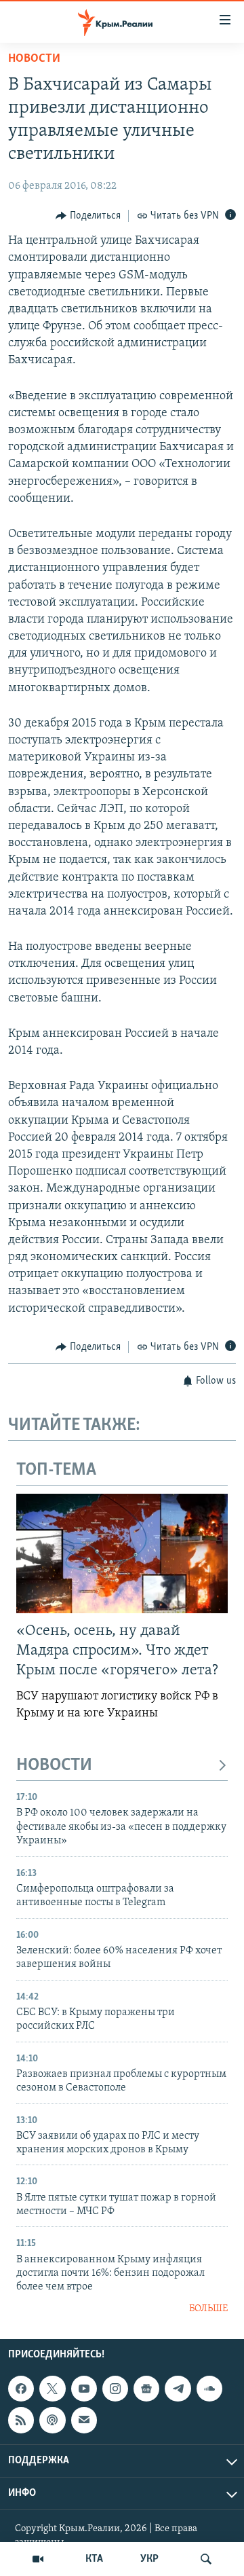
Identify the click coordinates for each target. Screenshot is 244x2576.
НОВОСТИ (54, 1766)
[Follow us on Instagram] (115, 2389)
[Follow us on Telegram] (178, 2389)
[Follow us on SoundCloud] (209, 2389)
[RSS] (21, 2421)
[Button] (88, 216)
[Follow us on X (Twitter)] (52, 2389)
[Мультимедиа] (38, 2559)
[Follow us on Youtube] (84, 2389)
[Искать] (206, 2559)
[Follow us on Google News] (146, 2389)
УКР (149, 2559)
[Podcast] (52, 2421)
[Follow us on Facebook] (21, 2389)
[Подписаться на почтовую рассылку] (84, 2421)
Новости (34, 59)
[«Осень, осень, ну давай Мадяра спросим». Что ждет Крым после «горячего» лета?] (122, 1553)
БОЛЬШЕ (208, 2309)
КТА (94, 2559)
